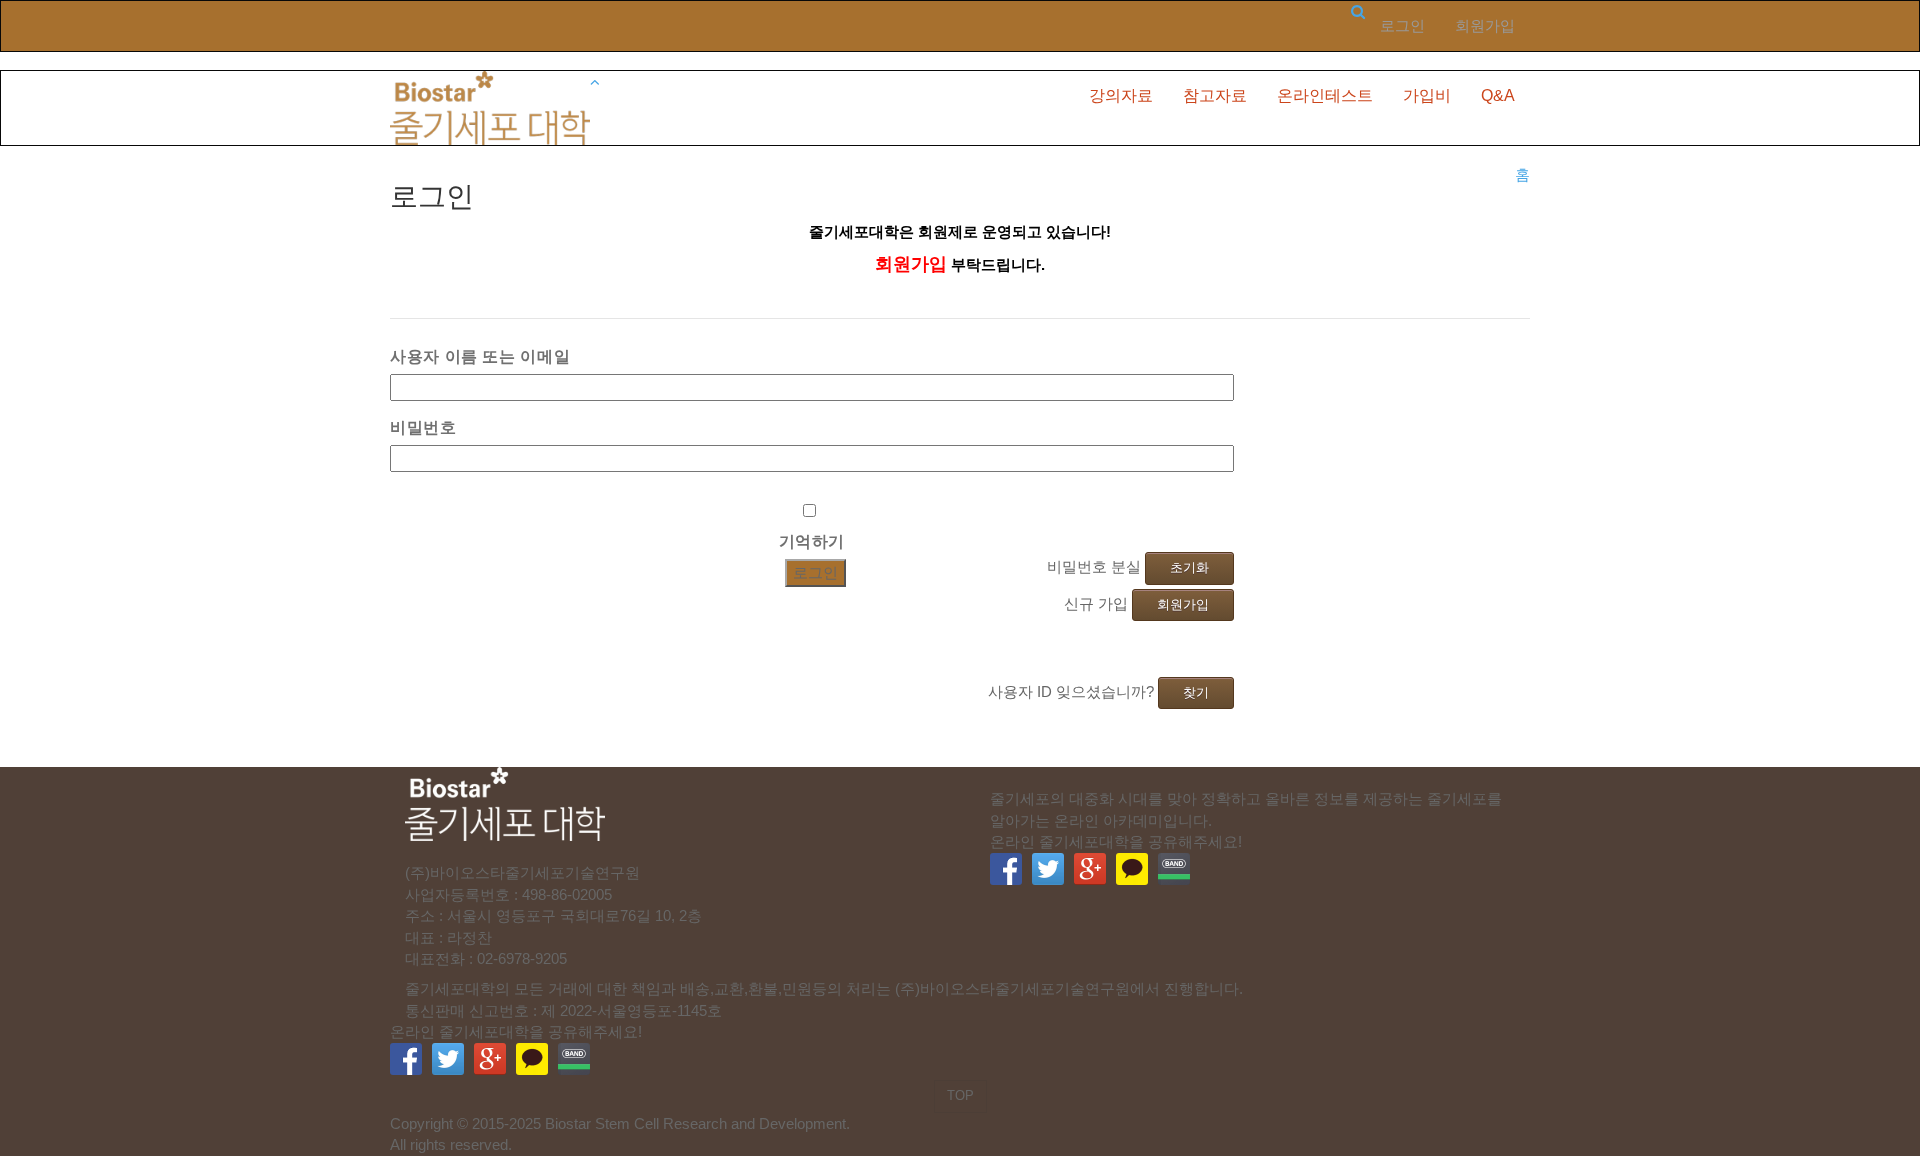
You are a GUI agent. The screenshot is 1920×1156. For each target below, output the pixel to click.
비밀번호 (423, 427)
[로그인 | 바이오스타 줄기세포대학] (490, 106)
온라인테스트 (1325, 95)
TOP (960, 1095)
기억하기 (812, 541)
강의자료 (1121, 95)
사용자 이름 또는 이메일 (480, 356)
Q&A (1498, 95)
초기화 (1189, 567)
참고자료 (1215, 95)
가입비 (1427, 95)
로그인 (1402, 25)
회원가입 (1485, 25)
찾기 (1196, 692)
